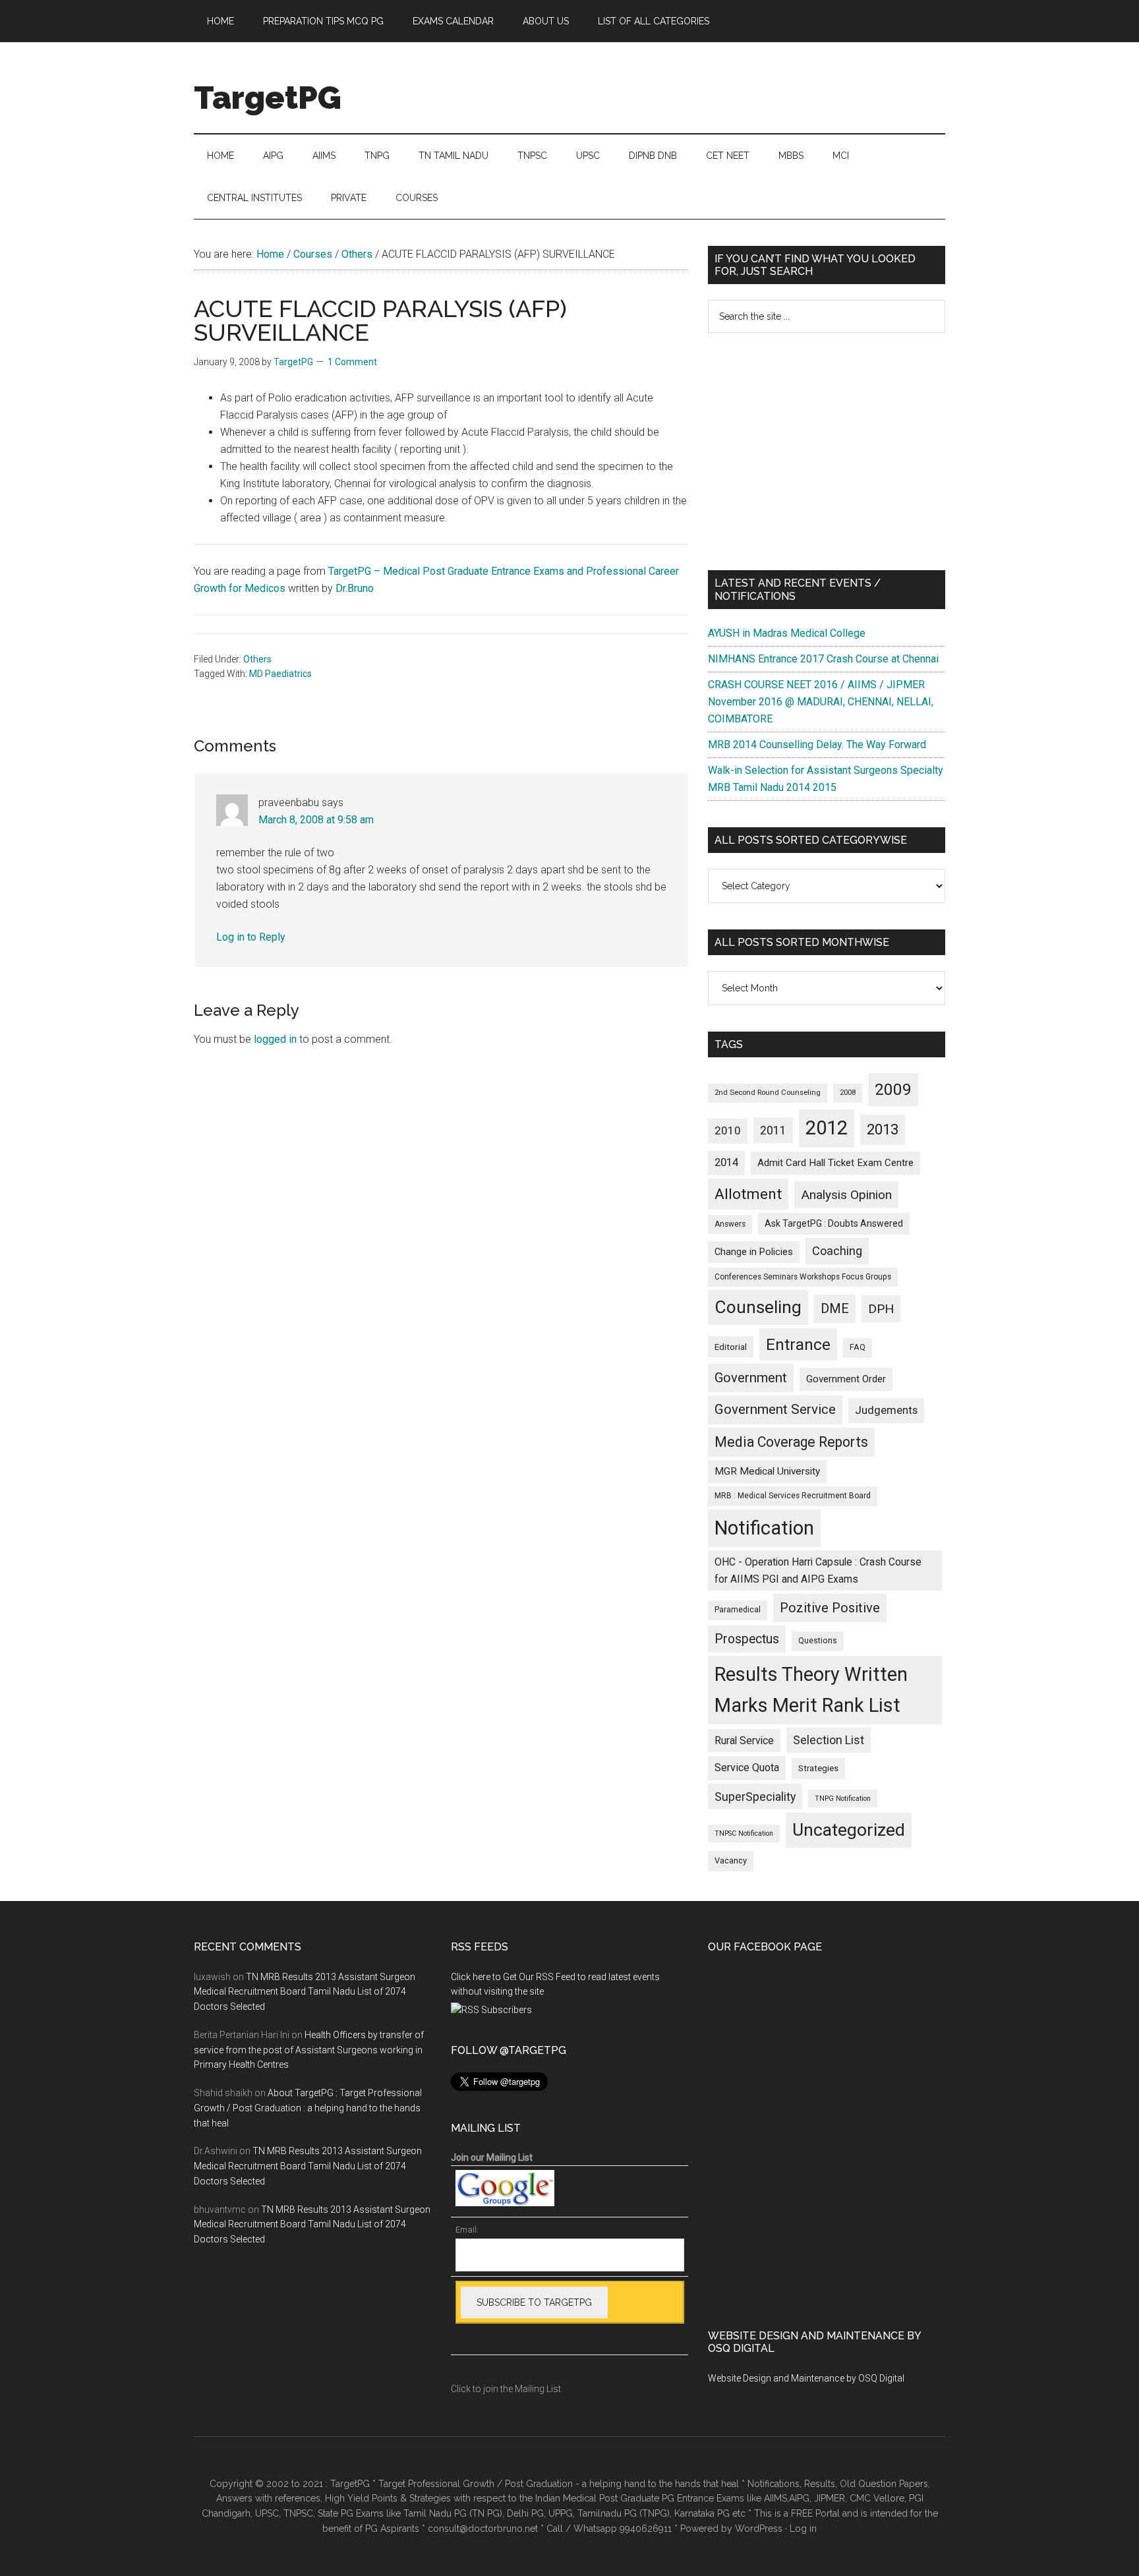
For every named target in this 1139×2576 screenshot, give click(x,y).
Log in (803, 2529)
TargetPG (268, 98)
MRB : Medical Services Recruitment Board (793, 1496)
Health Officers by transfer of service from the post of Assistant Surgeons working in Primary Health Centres (309, 2050)
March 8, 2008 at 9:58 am (316, 820)
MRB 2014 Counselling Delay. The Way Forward (817, 745)
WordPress (759, 2529)
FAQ (858, 1347)
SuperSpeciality (755, 1797)
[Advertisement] (827, 452)
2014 (726, 1162)
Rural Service (744, 1741)
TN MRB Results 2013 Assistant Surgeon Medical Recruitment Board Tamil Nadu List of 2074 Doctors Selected (305, 1992)
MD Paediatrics (280, 674)
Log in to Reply (251, 937)
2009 (893, 1089)
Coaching (837, 1251)
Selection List (829, 1740)
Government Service (775, 1409)
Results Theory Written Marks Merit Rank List (811, 1690)
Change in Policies (754, 1252)
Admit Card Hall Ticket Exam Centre (835, 1163)
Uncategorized (849, 1830)
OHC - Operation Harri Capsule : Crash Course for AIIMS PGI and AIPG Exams (818, 1570)
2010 (728, 1130)
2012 (827, 1128)
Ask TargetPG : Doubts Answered (834, 1223)
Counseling (758, 1307)
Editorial (731, 1347)
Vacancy (731, 1860)
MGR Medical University (767, 1471)
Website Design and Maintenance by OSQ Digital (806, 2378)
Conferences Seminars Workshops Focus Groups (803, 1277)
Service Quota (747, 1768)
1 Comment (352, 362)
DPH (881, 1309)
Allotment (748, 1194)
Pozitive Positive (830, 1608)
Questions (818, 1641)
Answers (730, 1224)
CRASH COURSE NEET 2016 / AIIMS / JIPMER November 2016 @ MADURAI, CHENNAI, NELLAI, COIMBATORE (821, 702)
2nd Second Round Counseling (768, 1093)
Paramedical (738, 1610)
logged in (275, 1039)
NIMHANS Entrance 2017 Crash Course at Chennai (823, 659)
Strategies (818, 1768)
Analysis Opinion (846, 1195)
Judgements (886, 1410)
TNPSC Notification (744, 1833)
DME (835, 1308)
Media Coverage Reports (791, 1442)
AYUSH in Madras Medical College (787, 633)
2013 (883, 1129)
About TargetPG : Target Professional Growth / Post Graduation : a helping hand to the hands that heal (308, 2108)
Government (751, 1378)
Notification (764, 1528)
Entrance (798, 1344)
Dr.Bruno (355, 588)
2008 (848, 1093)
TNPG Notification (843, 1799)
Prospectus (747, 1639)
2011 (773, 1130)
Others (257, 659)
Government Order (846, 1379)
